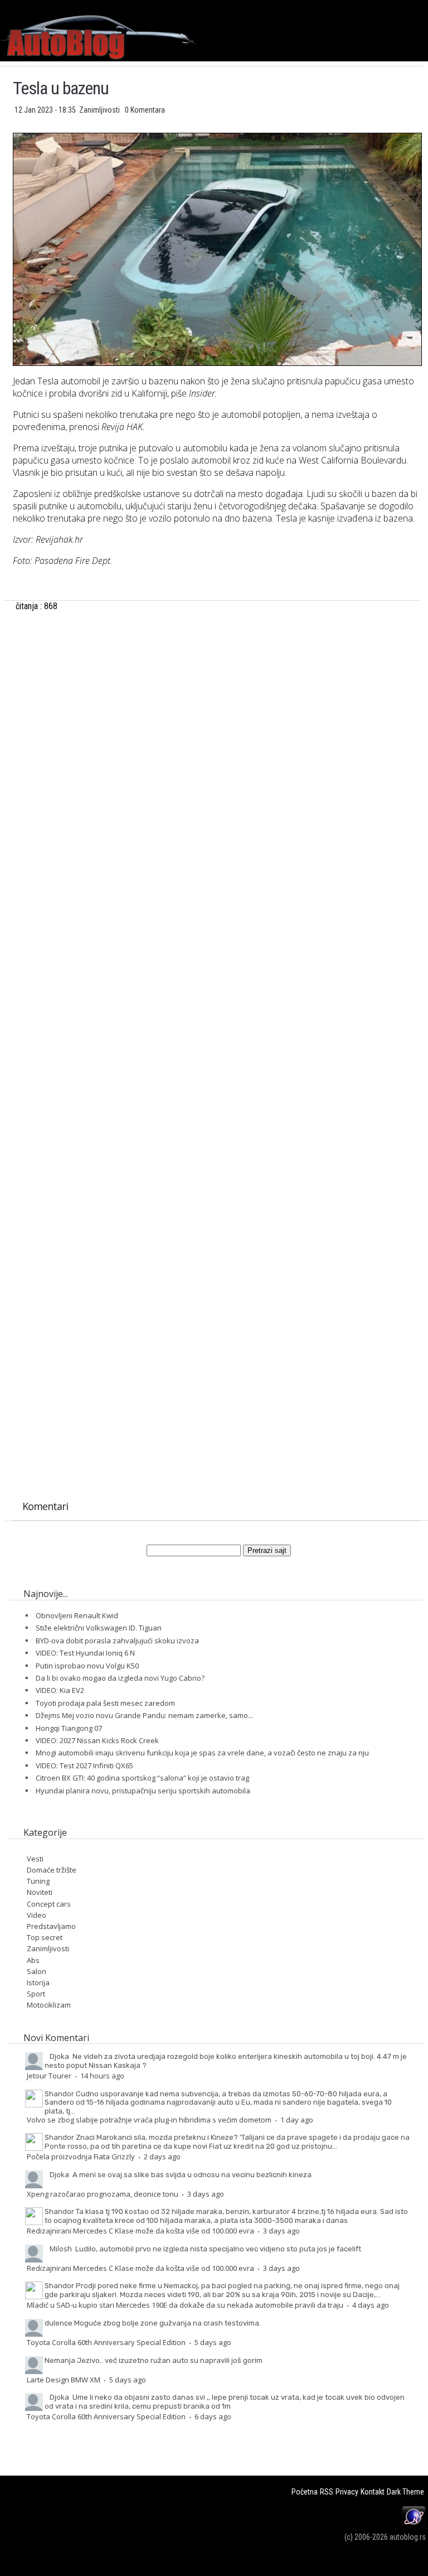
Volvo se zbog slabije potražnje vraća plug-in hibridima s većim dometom (149, 2120)
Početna (305, 2492)
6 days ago (213, 2416)
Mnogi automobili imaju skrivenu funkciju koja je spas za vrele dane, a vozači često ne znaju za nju (202, 1753)
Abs (33, 1960)
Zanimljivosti (100, 110)
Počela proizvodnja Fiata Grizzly (81, 2157)
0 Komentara (145, 110)
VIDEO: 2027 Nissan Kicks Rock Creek (97, 1740)
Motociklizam (49, 2005)
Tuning (38, 1881)
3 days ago (206, 2194)
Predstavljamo (51, 1926)
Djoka (59, 2056)
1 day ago (297, 2120)
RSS (327, 2492)
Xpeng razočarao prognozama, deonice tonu (103, 2194)
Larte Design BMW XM (64, 2380)
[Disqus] (217, 1048)
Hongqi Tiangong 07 (69, 1728)
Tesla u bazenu (61, 88)
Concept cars (49, 1904)
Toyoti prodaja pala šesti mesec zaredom (105, 1703)
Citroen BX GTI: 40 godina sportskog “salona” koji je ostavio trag (142, 1778)
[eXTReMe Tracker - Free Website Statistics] (414, 2525)
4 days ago (371, 2305)
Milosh (61, 2249)
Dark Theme (405, 2492)
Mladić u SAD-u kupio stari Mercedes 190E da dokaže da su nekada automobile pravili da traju (185, 2305)
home (428, 5)
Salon (37, 1971)
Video (37, 1915)
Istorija (38, 1982)
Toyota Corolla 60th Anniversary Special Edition (106, 2342)
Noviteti (40, 1892)
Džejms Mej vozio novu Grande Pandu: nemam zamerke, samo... (144, 1715)
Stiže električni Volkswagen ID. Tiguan (99, 1628)
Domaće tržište (52, 1870)
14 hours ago (102, 2076)
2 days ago (162, 2157)
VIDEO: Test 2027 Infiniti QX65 (84, 1765)
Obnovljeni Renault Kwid (77, 1615)
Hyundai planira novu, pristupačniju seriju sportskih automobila (143, 1791)
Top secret (45, 1937)
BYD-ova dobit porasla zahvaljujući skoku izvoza (117, 1641)
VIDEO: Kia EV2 (60, 1690)
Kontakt (373, 2492)
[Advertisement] (217, 770)
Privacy (347, 2492)
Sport (36, 1994)
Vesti (35, 1859)
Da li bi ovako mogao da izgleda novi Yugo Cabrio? (120, 1678)
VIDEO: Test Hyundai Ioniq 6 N (85, 1653)
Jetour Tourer (49, 2076)
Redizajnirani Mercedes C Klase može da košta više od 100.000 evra (140, 2231)
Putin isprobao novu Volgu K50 (87, 1666)
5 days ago (213, 2342)
